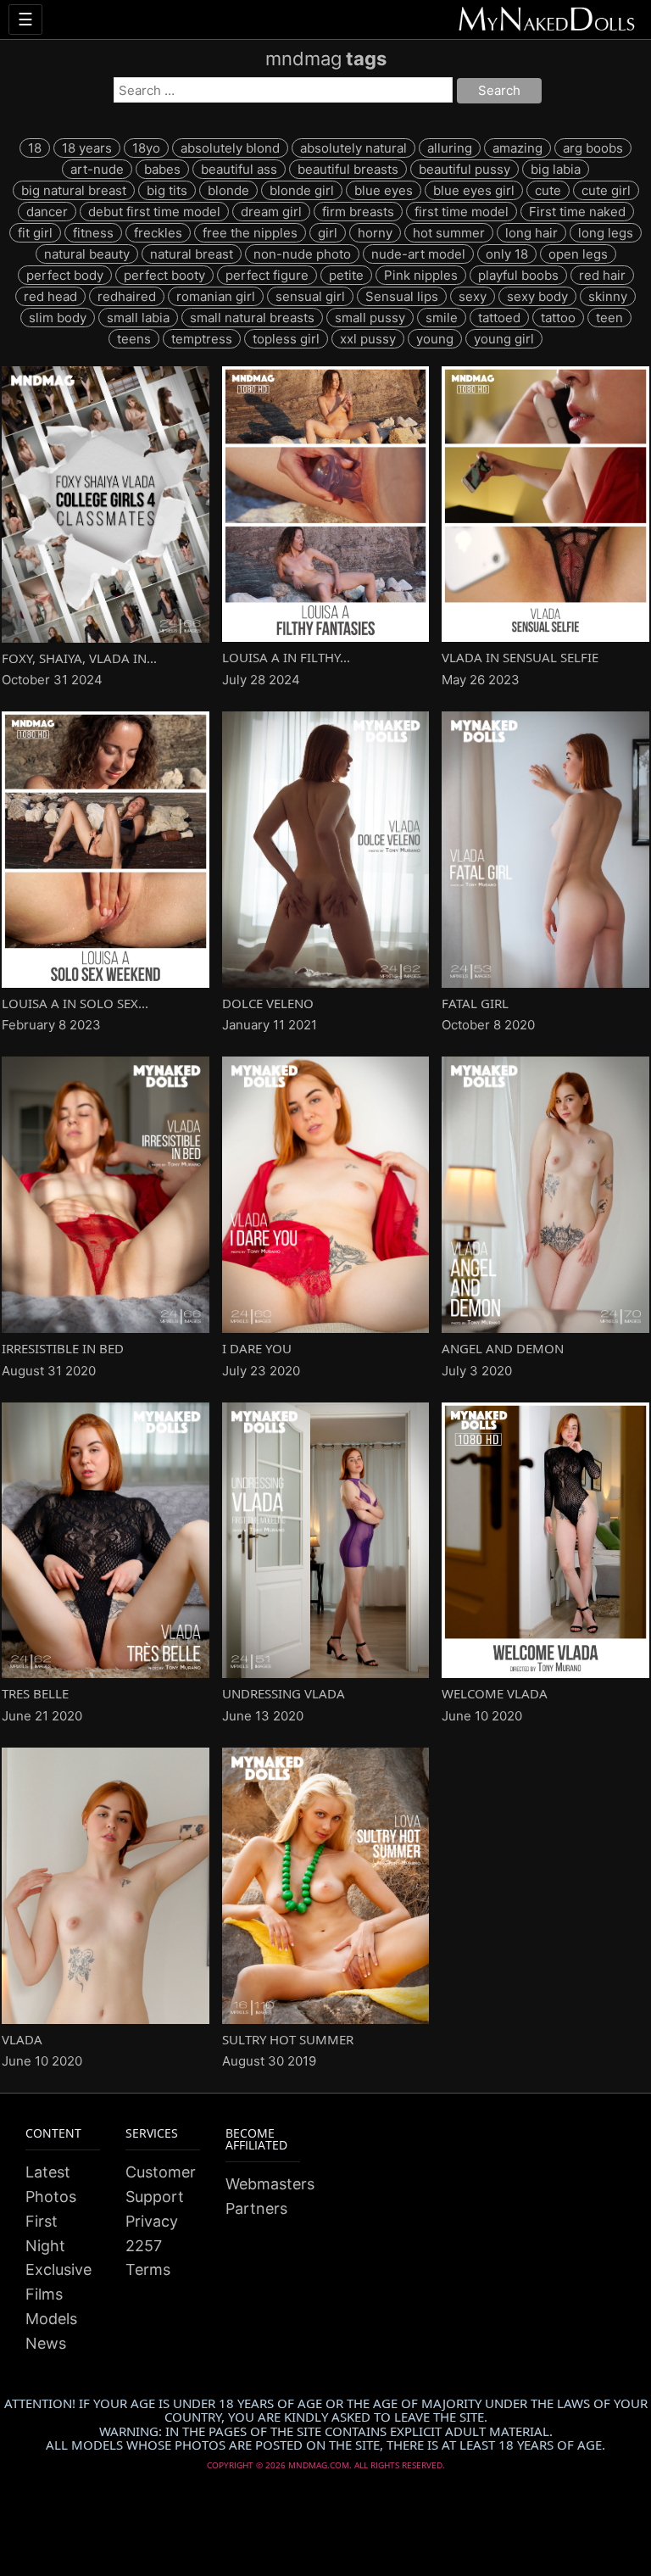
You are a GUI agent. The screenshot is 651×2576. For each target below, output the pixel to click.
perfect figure (267, 275)
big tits (167, 190)
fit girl (35, 233)
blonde (228, 190)
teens (134, 339)
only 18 (507, 254)
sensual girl (310, 296)
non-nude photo (302, 254)
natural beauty (87, 254)
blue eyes (384, 190)
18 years (87, 148)
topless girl (286, 339)
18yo (146, 148)
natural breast (192, 254)
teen (609, 318)
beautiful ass (239, 169)
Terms (148, 2269)
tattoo (558, 318)
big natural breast (74, 190)
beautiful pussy (465, 169)
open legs (578, 254)
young (435, 339)
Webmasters (270, 2184)
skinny (608, 296)
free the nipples (250, 233)
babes (162, 169)
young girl (504, 339)
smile (442, 318)
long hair (531, 233)
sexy (473, 296)
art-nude (97, 169)
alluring (450, 148)
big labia (556, 169)
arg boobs (593, 148)
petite (346, 275)
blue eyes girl (474, 190)
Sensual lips (402, 296)
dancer (47, 212)
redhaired (127, 296)
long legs (606, 233)
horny (375, 233)
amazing (517, 148)
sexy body (537, 296)
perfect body (65, 275)
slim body (58, 318)
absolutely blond (230, 148)
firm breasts (358, 212)
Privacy (152, 2221)
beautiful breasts (348, 169)
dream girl (271, 212)
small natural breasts (252, 318)
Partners (256, 2208)
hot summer (449, 233)
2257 (144, 2246)
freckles (158, 233)
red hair (602, 275)
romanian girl (216, 296)
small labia (138, 318)
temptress (202, 339)
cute (548, 190)
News (46, 2343)
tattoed (499, 318)
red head (50, 296)
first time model (462, 212)
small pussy (370, 318)
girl (328, 233)
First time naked (577, 212)
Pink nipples (421, 275)
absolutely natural (353, 148)
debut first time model (154, 212)
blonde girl (302, 190)
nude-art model (418, 254)
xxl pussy (368, 339)
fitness (93, 233)
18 (35, 148)
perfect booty (164, 275)
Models (51, 2319)
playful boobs (518, 275)
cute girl (606, 190)
